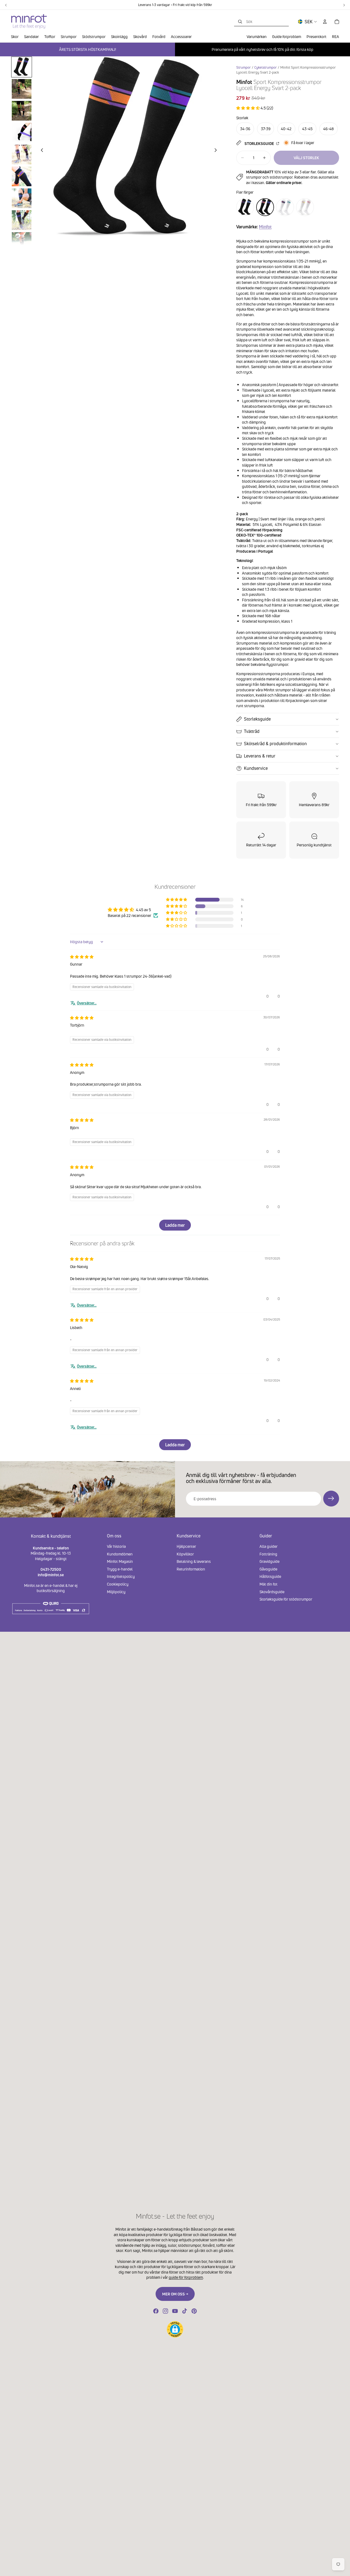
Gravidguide (269, 1561)
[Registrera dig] (331, 1499)
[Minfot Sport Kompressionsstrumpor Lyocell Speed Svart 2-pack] (245, 207)
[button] (248, 108)
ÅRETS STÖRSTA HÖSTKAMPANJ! (87, 49)
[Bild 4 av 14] (22, 133)
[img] (82, 957)
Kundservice (256, 768)
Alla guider (269, 1546)
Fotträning (268, 1554)
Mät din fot (269, 1584)
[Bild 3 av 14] (22, 111)
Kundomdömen (120, 1554)
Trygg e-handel (120, 1569)
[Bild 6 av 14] (22, 176)
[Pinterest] (194, 2311)
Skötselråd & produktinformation (275, 744)
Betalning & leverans (194, 1561)
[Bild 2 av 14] (22, 89)
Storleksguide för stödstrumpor (286, 1599)
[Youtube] (175, 2311)
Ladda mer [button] (175, 1225)
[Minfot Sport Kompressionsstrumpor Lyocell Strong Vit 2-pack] (305, 207)
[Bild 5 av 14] (22, 155)
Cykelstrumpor (266, 67)
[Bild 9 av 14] (22, 242)
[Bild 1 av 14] (22, 67)
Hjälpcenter (186, 1546)
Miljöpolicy (116, 1592)
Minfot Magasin (120, 1561)
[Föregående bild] (40, 151)
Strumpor (243, 67)
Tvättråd (252, 731)
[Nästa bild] (217, 151)
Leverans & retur (260, 756)
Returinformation (191, 1569)
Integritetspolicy (121, 1577)
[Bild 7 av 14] (22, 198)
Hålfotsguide (270, 1577)
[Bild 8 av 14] (22, 220)
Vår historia (116, 1546)
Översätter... (87, 1003)
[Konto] (325, 22)
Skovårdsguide (272, 1592)
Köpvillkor (185, 1554)
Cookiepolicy (118, 1584)
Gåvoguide (268, 1569)
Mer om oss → (175, 2294)
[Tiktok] (185, 2311)
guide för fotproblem (186, 2277)
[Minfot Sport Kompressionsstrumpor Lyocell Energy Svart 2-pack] (265, 207)
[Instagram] (165, 2311)
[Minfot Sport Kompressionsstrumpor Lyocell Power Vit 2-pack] (285, 207)
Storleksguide (260, 143)
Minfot (265, 227)
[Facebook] (156, 2311)
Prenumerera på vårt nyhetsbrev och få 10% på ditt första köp (262, 49)
